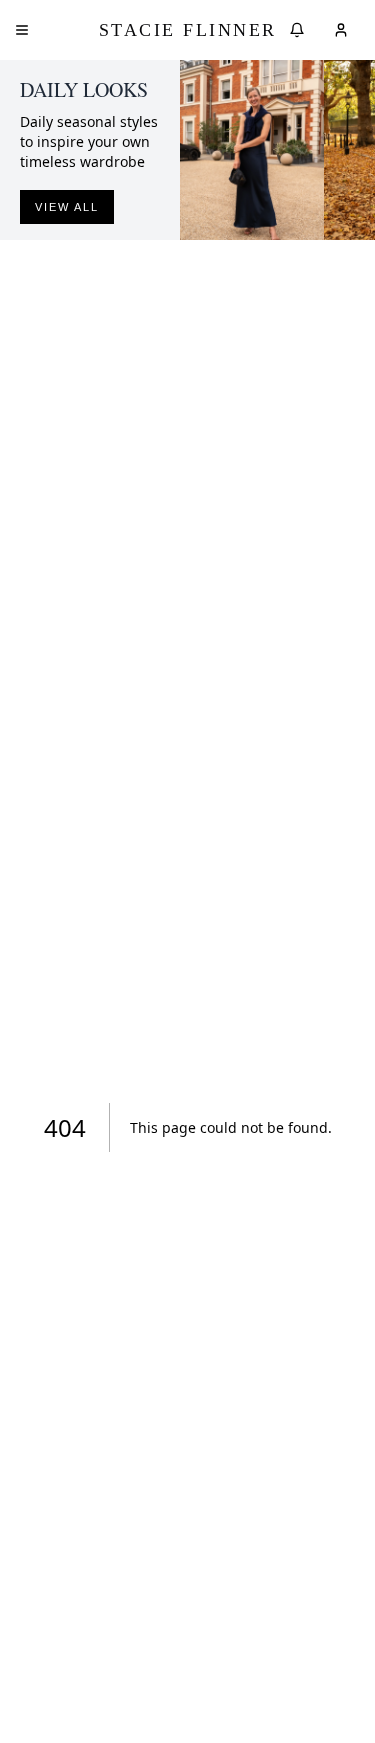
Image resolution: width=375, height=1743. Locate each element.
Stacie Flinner (188, 30)
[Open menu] (22, 30)
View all (67, 207)
